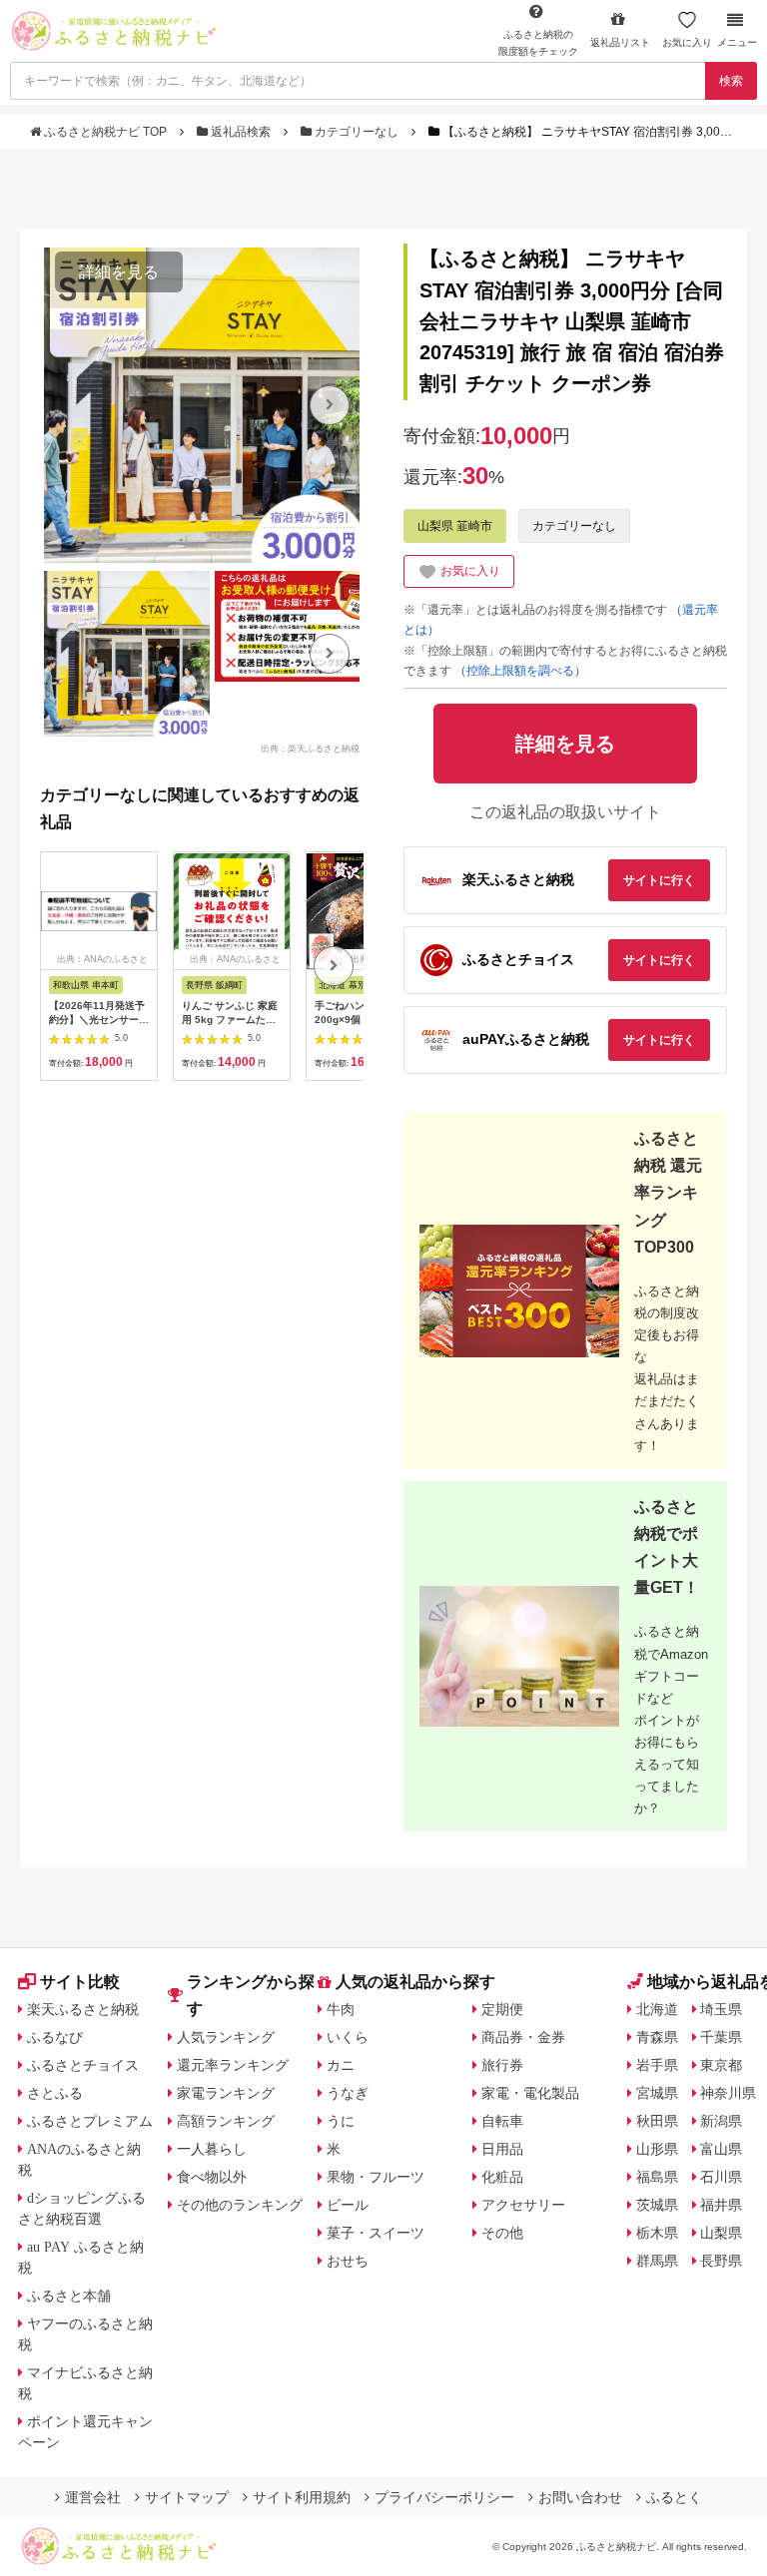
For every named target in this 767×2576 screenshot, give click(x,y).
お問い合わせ (580, 2497)
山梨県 (721, 2233)
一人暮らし (212, 2149)
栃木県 (657, 2233)
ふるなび (55, 2037)
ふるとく (674, 2497)
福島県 (657, 2177)
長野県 (721, 2261)
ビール (348, 2205)
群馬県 (657, 2261)
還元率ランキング (233, 2065)
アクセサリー (523, 2205)
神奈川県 (728, 2093)
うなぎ (348, 2093)
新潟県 (721, 2121)
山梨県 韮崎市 (455, 526)
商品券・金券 (523, 2037)
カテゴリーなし (357, 132)
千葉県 (721, 2037)
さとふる (55, 2093)
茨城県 (657, 2205)
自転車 (502, 2121)
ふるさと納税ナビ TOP (105, 132)
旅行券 (502, 2065)
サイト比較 (80, 1982)
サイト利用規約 (302, 2497)
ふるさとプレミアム (90, 2121)
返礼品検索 (241, 132)
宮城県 (657, 2093)
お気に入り (687, 42)
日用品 (502, 2149)
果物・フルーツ (376, 2177)
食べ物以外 (212, 2177)
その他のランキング (240, 2205)
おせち (348, 2261)
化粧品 (502, 2177)
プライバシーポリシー (444, 2497)
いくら (348, 2037)
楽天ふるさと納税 (83, 2009)
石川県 (721, 2177)
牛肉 (341, 2009)
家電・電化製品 (530, 2093)
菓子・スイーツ (376, 2233)
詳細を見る (119, 272)
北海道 (657, 2009)
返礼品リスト (620, 42)
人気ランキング (226, 2037)
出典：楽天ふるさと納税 (310, 748)
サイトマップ (187, 2497)
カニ (341, 2065)
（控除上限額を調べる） (520, 671)
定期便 (502, 2009)
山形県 (657, 2149)
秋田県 (657, 2121)
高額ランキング (226, 2121)
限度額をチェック (538, 43)
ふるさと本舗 (69, 2296)
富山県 (721, 2149)
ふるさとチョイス (83, 2065)
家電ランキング (226, 2093)
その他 (502, 2233)
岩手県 (657, 2065)
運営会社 (93, 2497)
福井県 (721, 2205)
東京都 (721, 2065)
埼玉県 (721, 2009)
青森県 (657, 2037)
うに (341, 2121)
